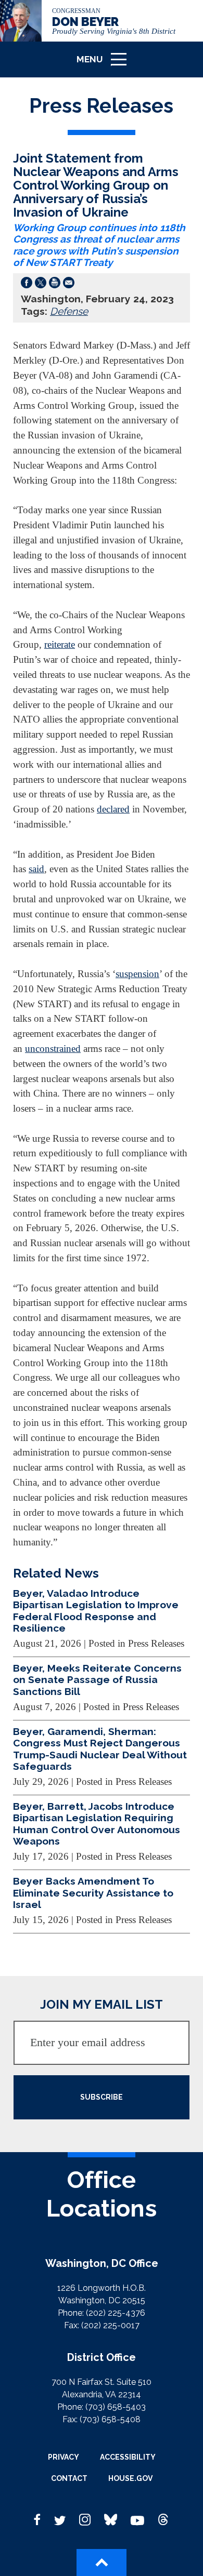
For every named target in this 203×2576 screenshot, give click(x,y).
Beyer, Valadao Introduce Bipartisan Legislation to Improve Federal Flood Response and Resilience (96, 1611)
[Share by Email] (69, 285)
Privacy (64, 2457)
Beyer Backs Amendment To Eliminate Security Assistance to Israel (93, 1893)
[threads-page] (163, 2520)
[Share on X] (41, 285)
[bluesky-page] (111, 2520)
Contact (69, 2478)
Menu (105, 64)
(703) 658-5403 (116, 2407)
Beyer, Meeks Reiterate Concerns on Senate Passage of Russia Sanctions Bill (97, 1680)
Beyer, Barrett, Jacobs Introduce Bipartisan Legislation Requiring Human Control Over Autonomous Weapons (97, 1824)
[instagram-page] (85, 2520)
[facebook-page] (37, 2520)
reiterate (60, 644)
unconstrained (53, 1049)
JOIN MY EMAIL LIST (102, 2004)
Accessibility (128, 2457)
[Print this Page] (55, 285)
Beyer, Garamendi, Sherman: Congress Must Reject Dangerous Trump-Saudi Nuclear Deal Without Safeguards (100, 1749)
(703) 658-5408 (110, 2419)
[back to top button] (102, 2562)
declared (113, 809)
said (36, 869)
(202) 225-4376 (116, 2313)
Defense (69, 311)
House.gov (130, 2478)
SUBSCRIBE (102, 2097)
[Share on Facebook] (27, 285)
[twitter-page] (60, 2520)
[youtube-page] (137, 2520)
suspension (137, 974)
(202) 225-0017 (110, 2325)
